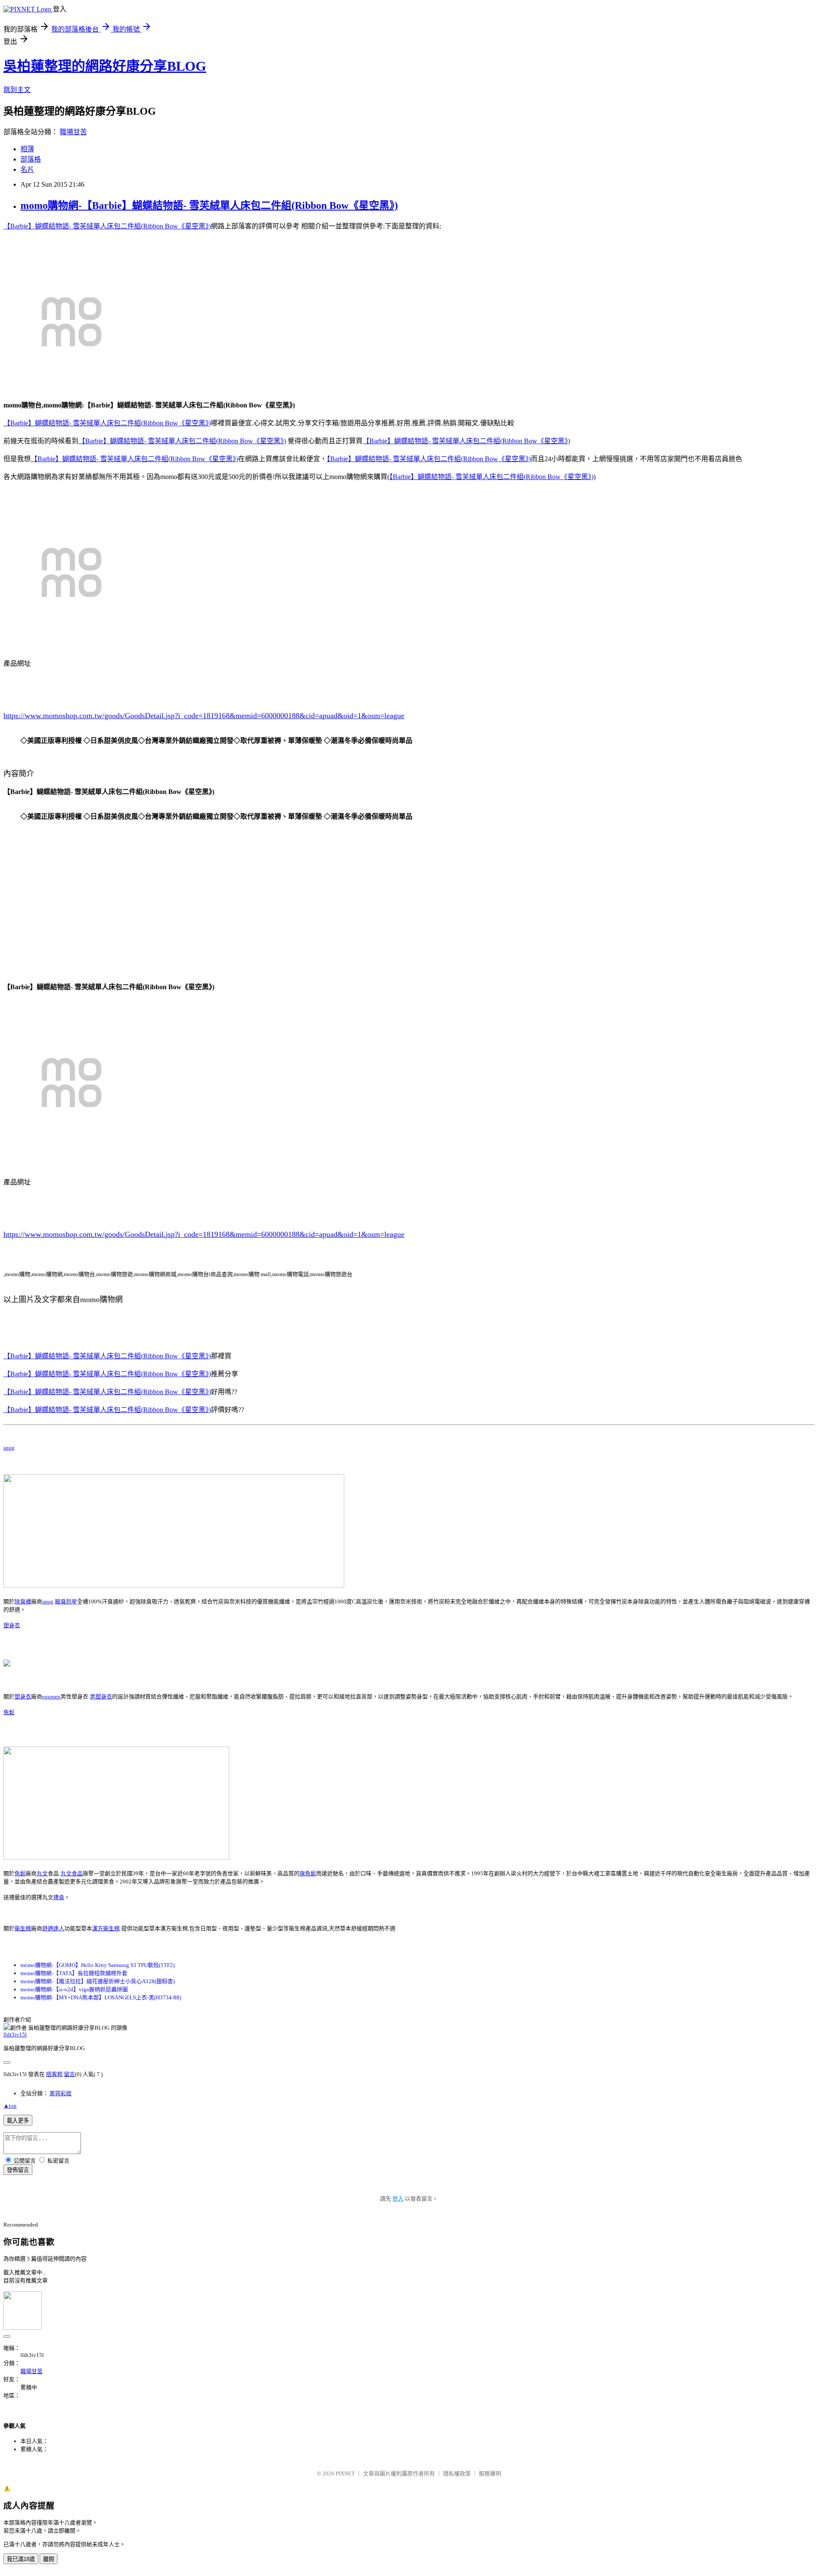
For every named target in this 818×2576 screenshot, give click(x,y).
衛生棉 (23, 1928)
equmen (51, 1697)
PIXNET (345, 2473)
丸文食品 (72, 1873)
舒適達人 (53, 1928)
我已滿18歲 (21, 2559)
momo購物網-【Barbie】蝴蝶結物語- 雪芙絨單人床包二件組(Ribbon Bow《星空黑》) (209, 205)
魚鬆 (9, 1712)
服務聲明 (490, 2473)
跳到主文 (17, 90)
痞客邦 (54, 2074)
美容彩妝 (60, 2093)
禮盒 (59, 1897)
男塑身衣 (101, 1697)
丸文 (42, 1873)
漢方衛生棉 (106, 1928)
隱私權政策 (457, 2473)
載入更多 (18, 2121)
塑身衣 (12, 1625)
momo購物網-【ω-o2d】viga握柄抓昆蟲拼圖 (74, 1989)
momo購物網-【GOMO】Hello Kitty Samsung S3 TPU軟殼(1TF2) (98, 1965)
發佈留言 (18, 2170)
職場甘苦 (73, 132)
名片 (27, 169)
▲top (10, 2106)
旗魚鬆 (308, 1873)
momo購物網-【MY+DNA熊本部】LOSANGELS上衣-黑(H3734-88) (101, 1997)
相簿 (27, 149)
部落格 (31, 159)
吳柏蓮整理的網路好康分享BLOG (105, 66)
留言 (69, 2074)
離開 (49, 2559)
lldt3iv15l (15, 2035)
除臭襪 (23, 1601)
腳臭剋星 (66, 1601)
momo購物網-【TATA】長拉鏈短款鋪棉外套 (74, 1973)
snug (9, 1448)
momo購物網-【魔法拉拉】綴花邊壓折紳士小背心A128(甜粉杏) (98, 1981)
